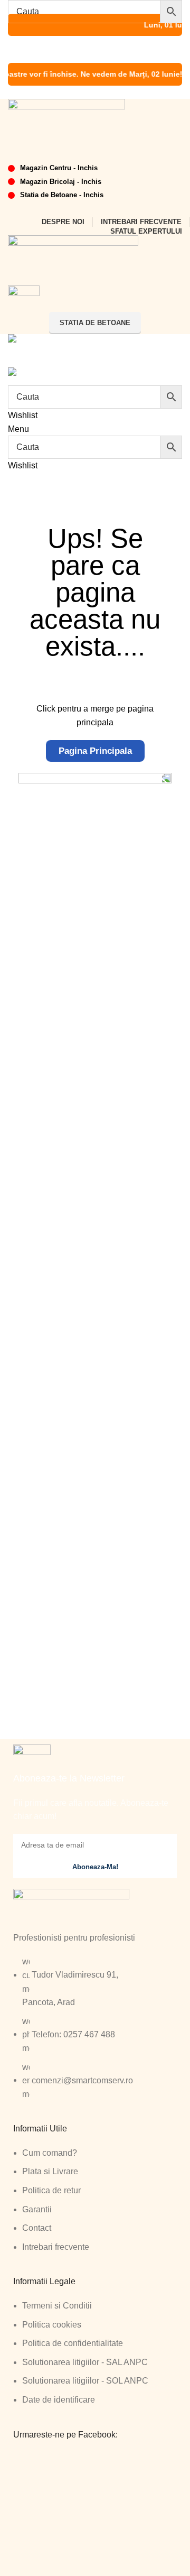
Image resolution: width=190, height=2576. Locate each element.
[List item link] (95, 2033)
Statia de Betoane (95, 323)
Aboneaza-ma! (95, 1867)
